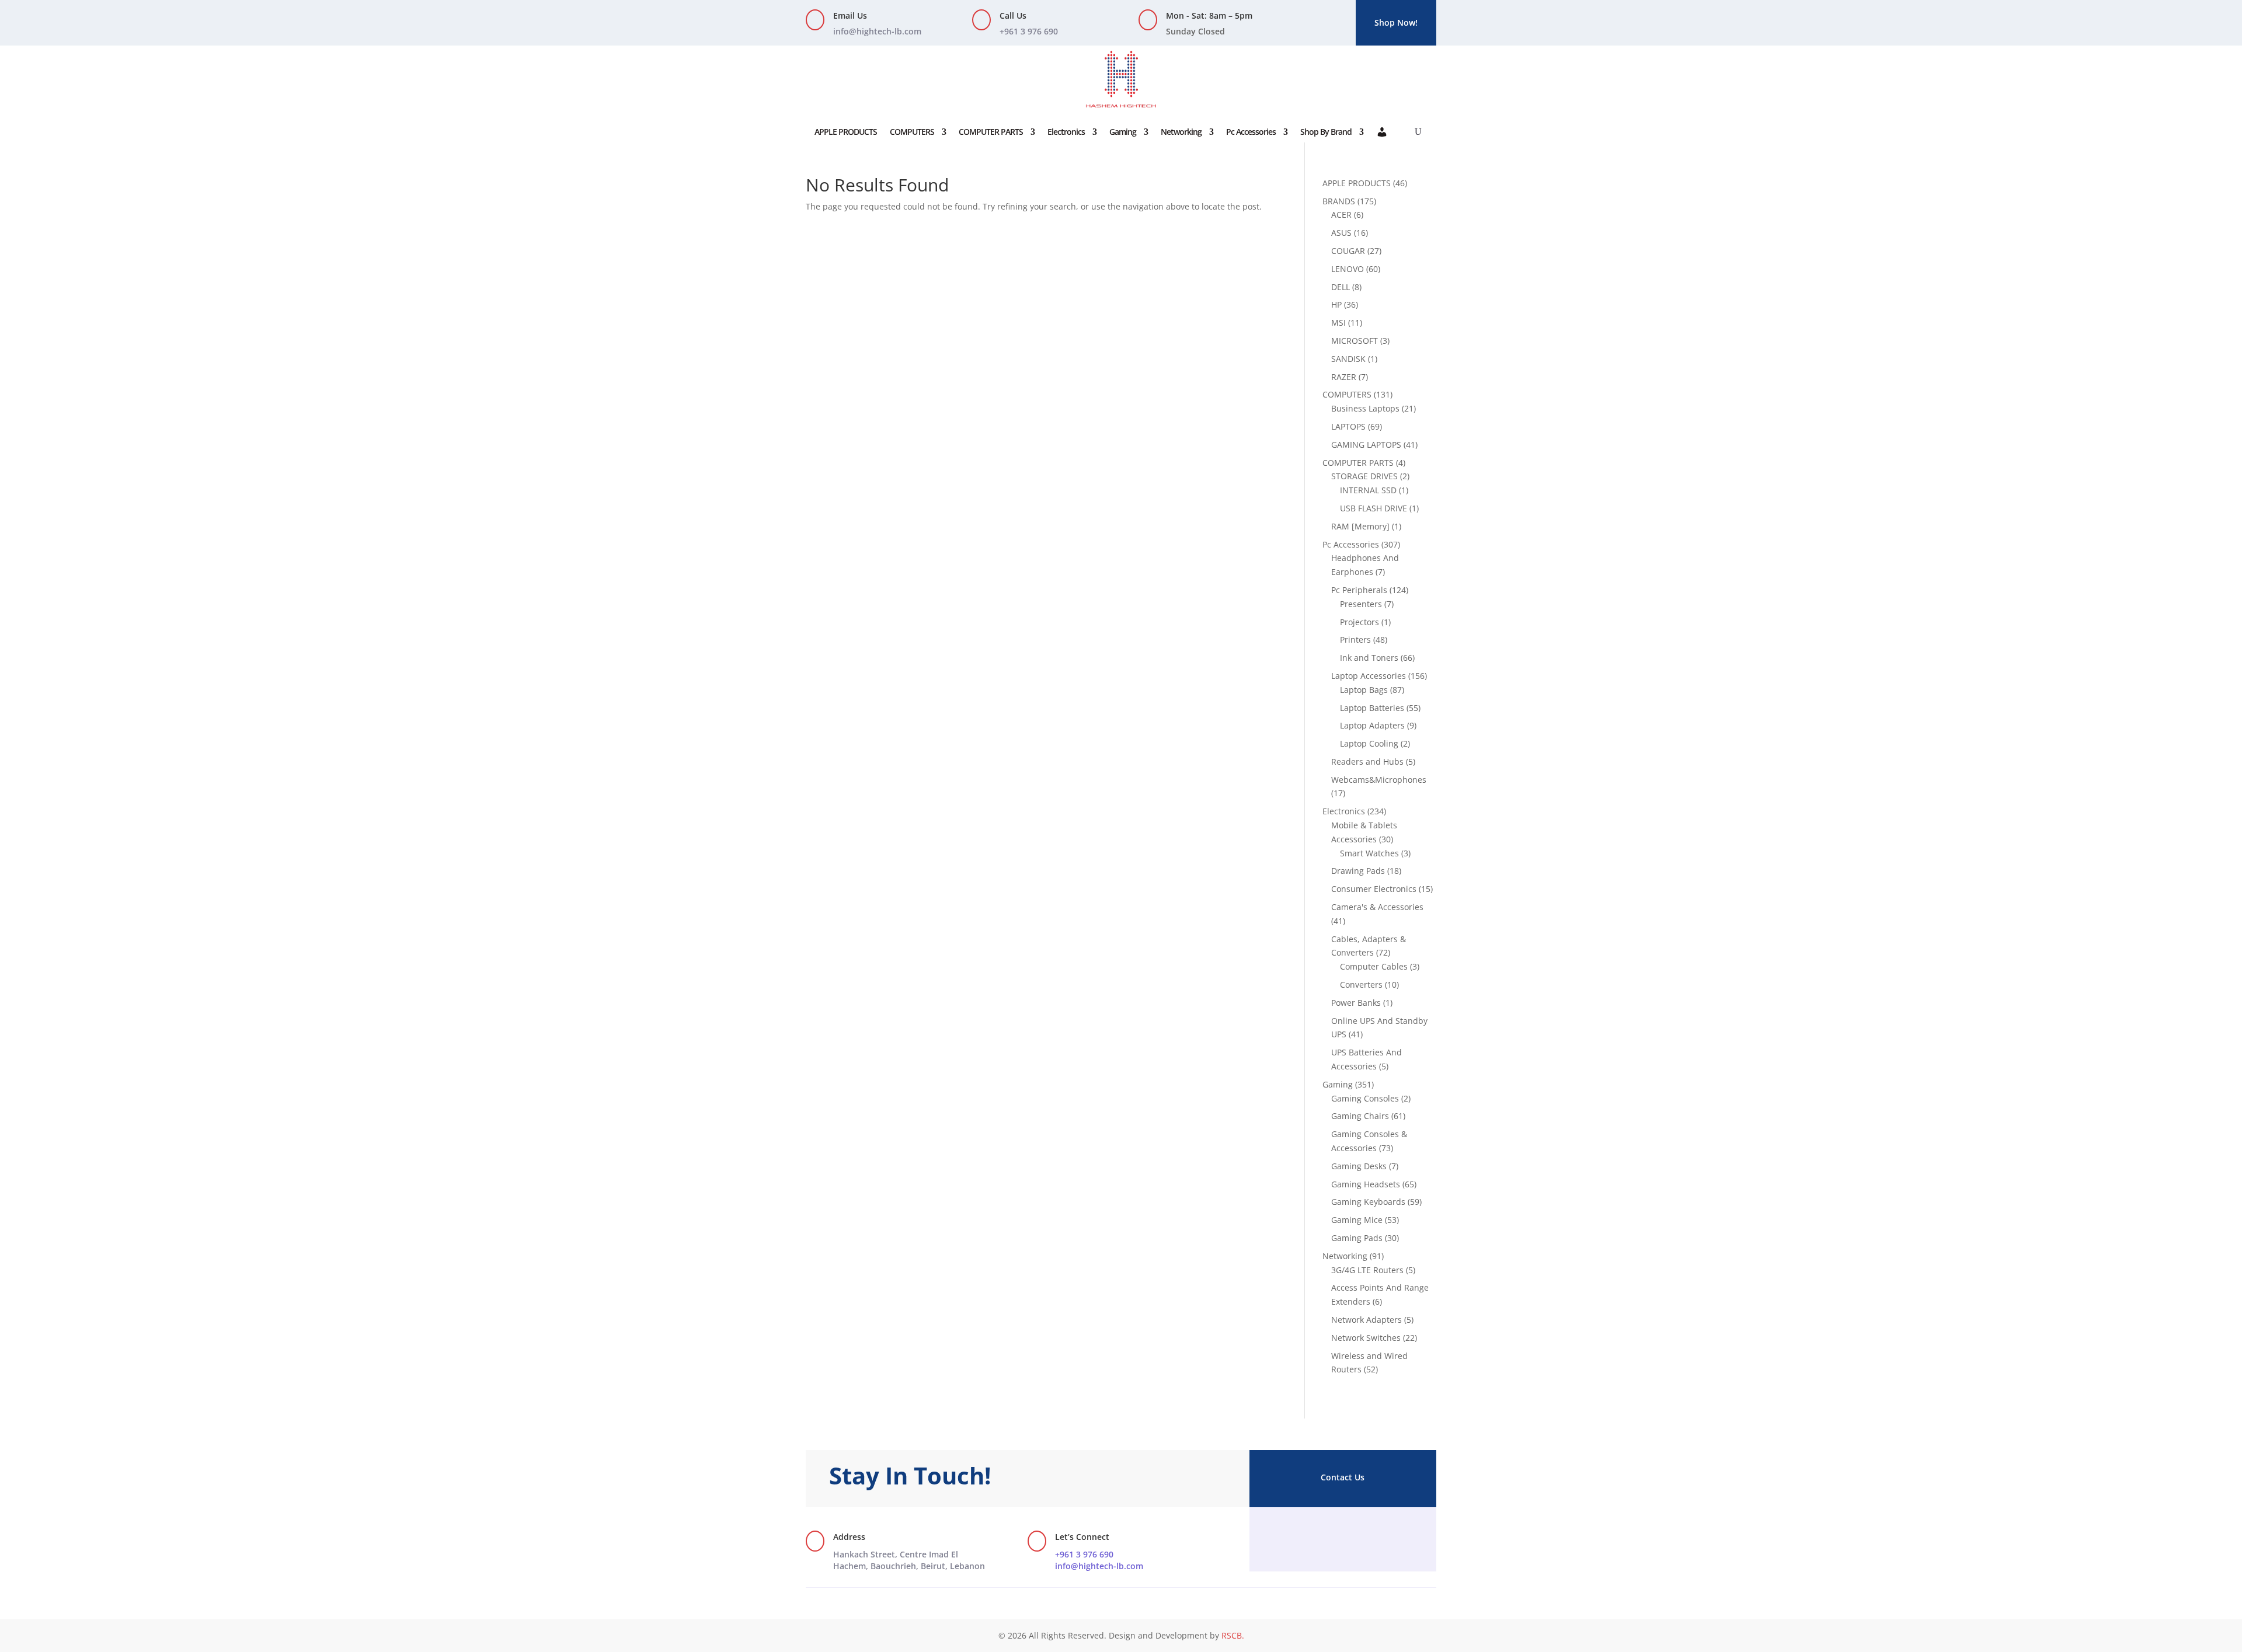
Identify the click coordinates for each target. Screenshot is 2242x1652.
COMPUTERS (912, 132)
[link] (909, 1560)
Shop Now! (1396, 22)
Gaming (1123, 132)
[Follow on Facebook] (1320, 1538)
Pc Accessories (1251, 132)
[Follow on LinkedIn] (1366, 1538)
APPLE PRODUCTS (846, 132)
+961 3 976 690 (1084, 1554)
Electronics (1066, 132)
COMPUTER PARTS (991, 132)
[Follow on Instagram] (1343, 1538)
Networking (1181, 132)
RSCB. (1233, 1635)
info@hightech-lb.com (877, 31)
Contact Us (1343, 1477)
